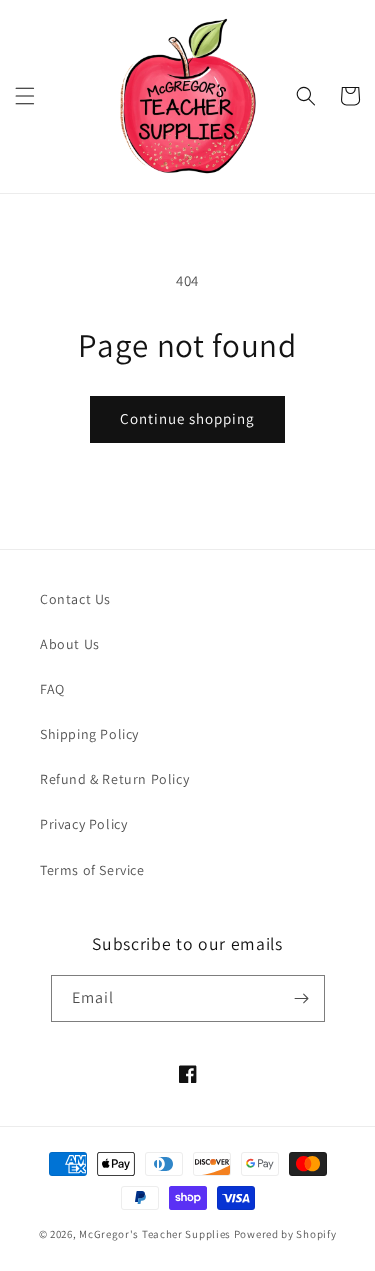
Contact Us (75, 599)
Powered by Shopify (285, 1234)
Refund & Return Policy (114, 779)
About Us (70, 644)
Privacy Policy (83, 824)
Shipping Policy (89, 734)
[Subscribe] (302, 998)
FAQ (52, 689)
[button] (25, 96)
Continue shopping (187, 418)
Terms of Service (92, 870)
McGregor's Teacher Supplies (155, 1234)
